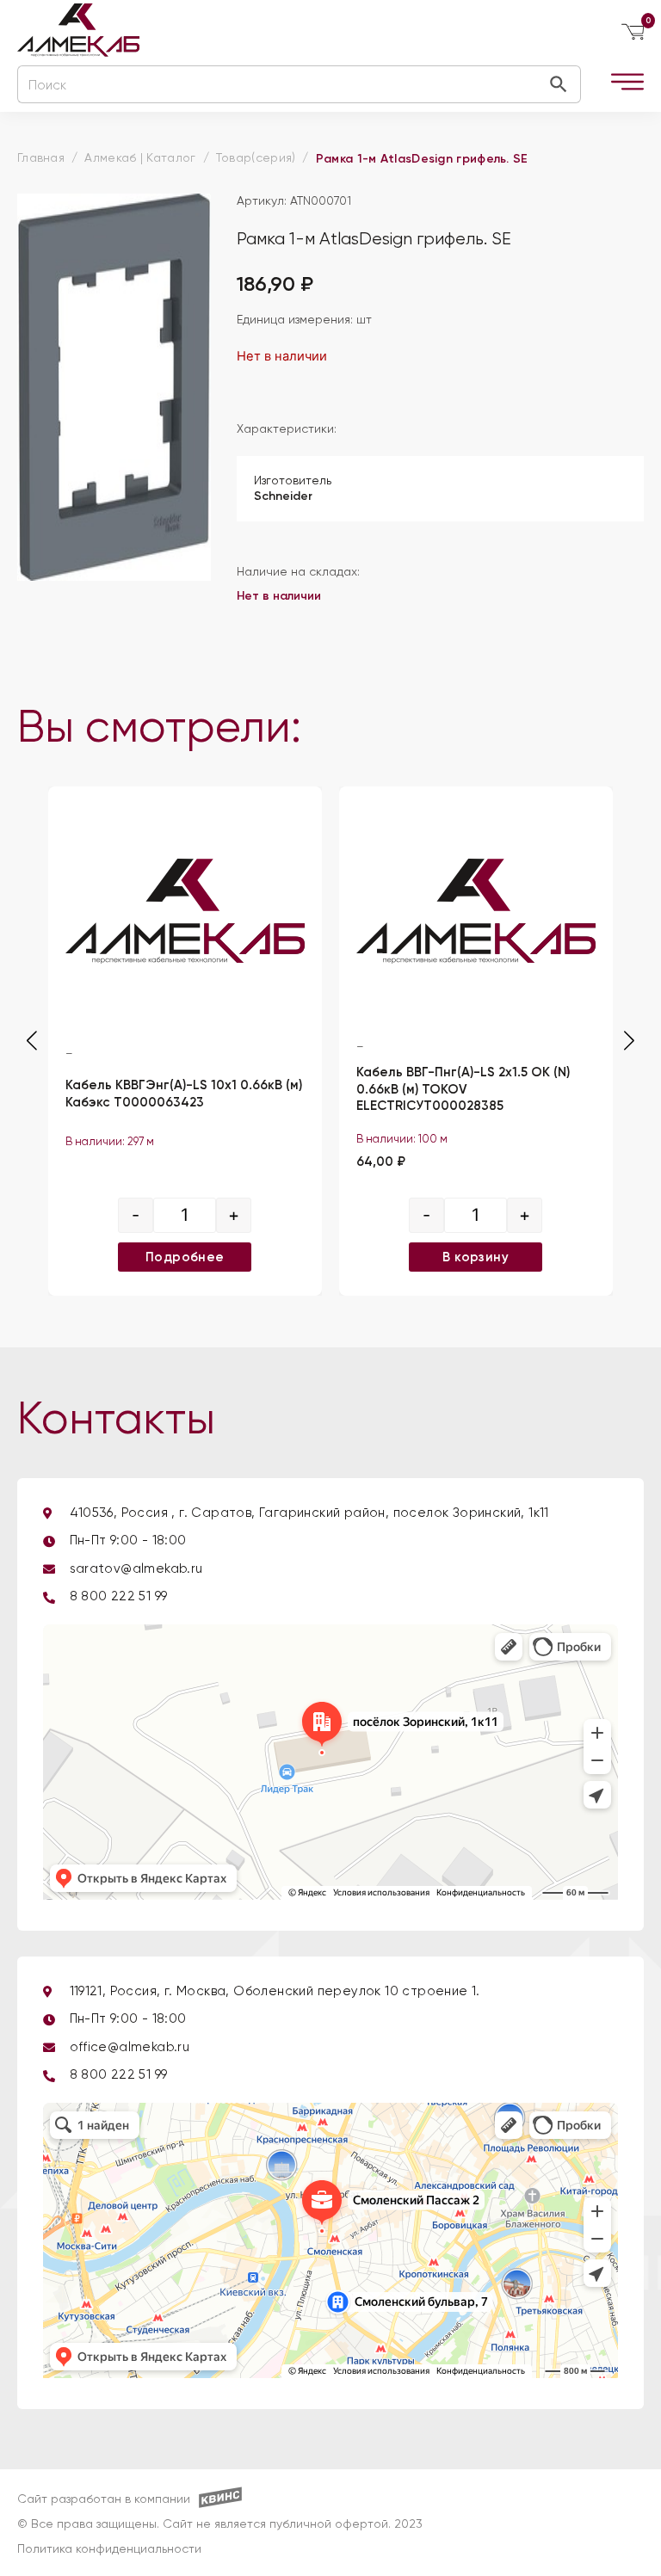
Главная (41, 158)
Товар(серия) (256, 158)
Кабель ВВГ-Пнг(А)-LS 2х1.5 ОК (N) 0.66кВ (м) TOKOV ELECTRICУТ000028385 (463, 1089)
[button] (629, 1041)
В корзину (476, 1256)
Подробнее (185, 1256)
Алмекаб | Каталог (140, 158)
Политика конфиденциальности (109, 2549)
